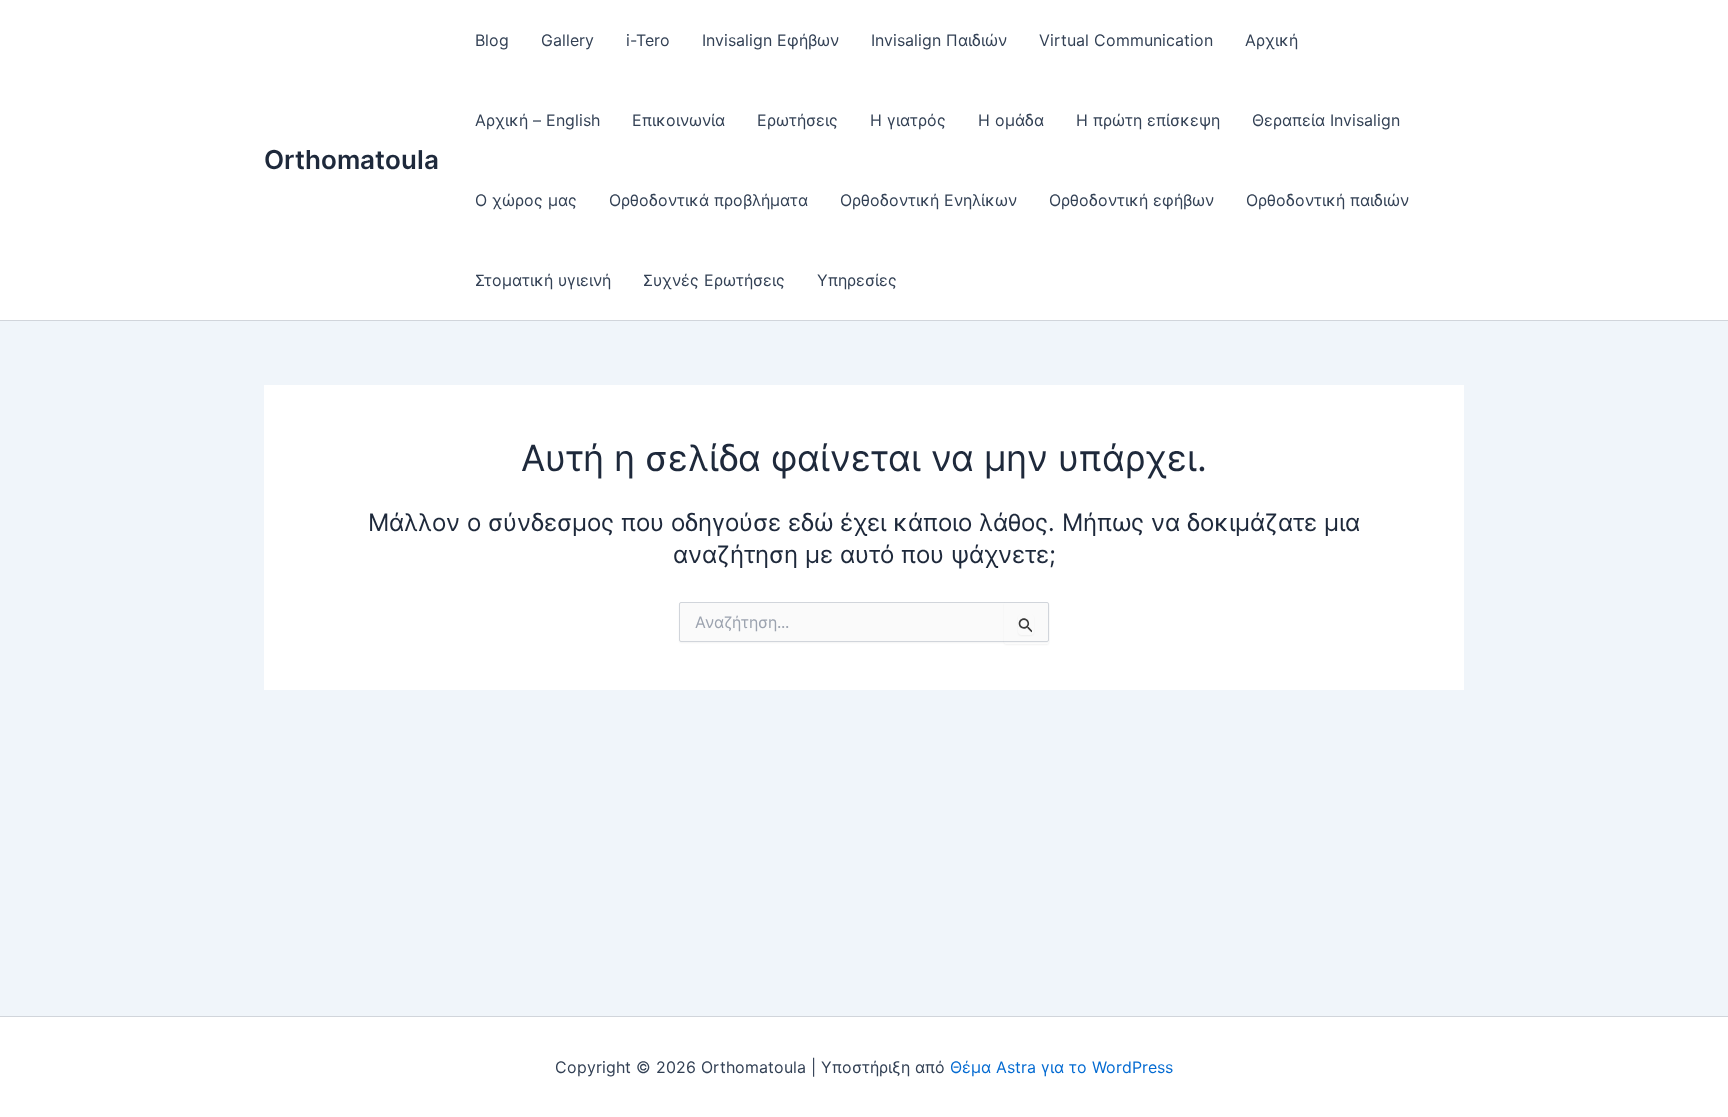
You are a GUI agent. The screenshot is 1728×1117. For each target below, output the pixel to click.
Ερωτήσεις (797, 120)
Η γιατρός (908, 120)
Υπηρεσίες (857, 280)
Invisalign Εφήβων (770, 40)
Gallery (567, 40)
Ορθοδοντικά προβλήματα (708, 200)
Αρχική (1271, 40)
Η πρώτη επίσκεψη (1148, 120)
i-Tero (648, 40)
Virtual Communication (1126, 40)
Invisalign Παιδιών (939, 40)
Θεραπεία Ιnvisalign (1326, 120)
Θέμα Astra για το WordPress (1061, 1067)
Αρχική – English (537, 120)
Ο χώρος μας (526, 200)
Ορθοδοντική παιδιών (1327, 200)
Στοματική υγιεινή (543, 280)
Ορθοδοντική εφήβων (1131, 200)
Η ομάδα (1011, 120)
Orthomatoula (351, 159)
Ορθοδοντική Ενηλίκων (928, 200)
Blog (492, 40)
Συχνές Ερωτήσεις (714, 280)
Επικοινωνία (678, 120)
